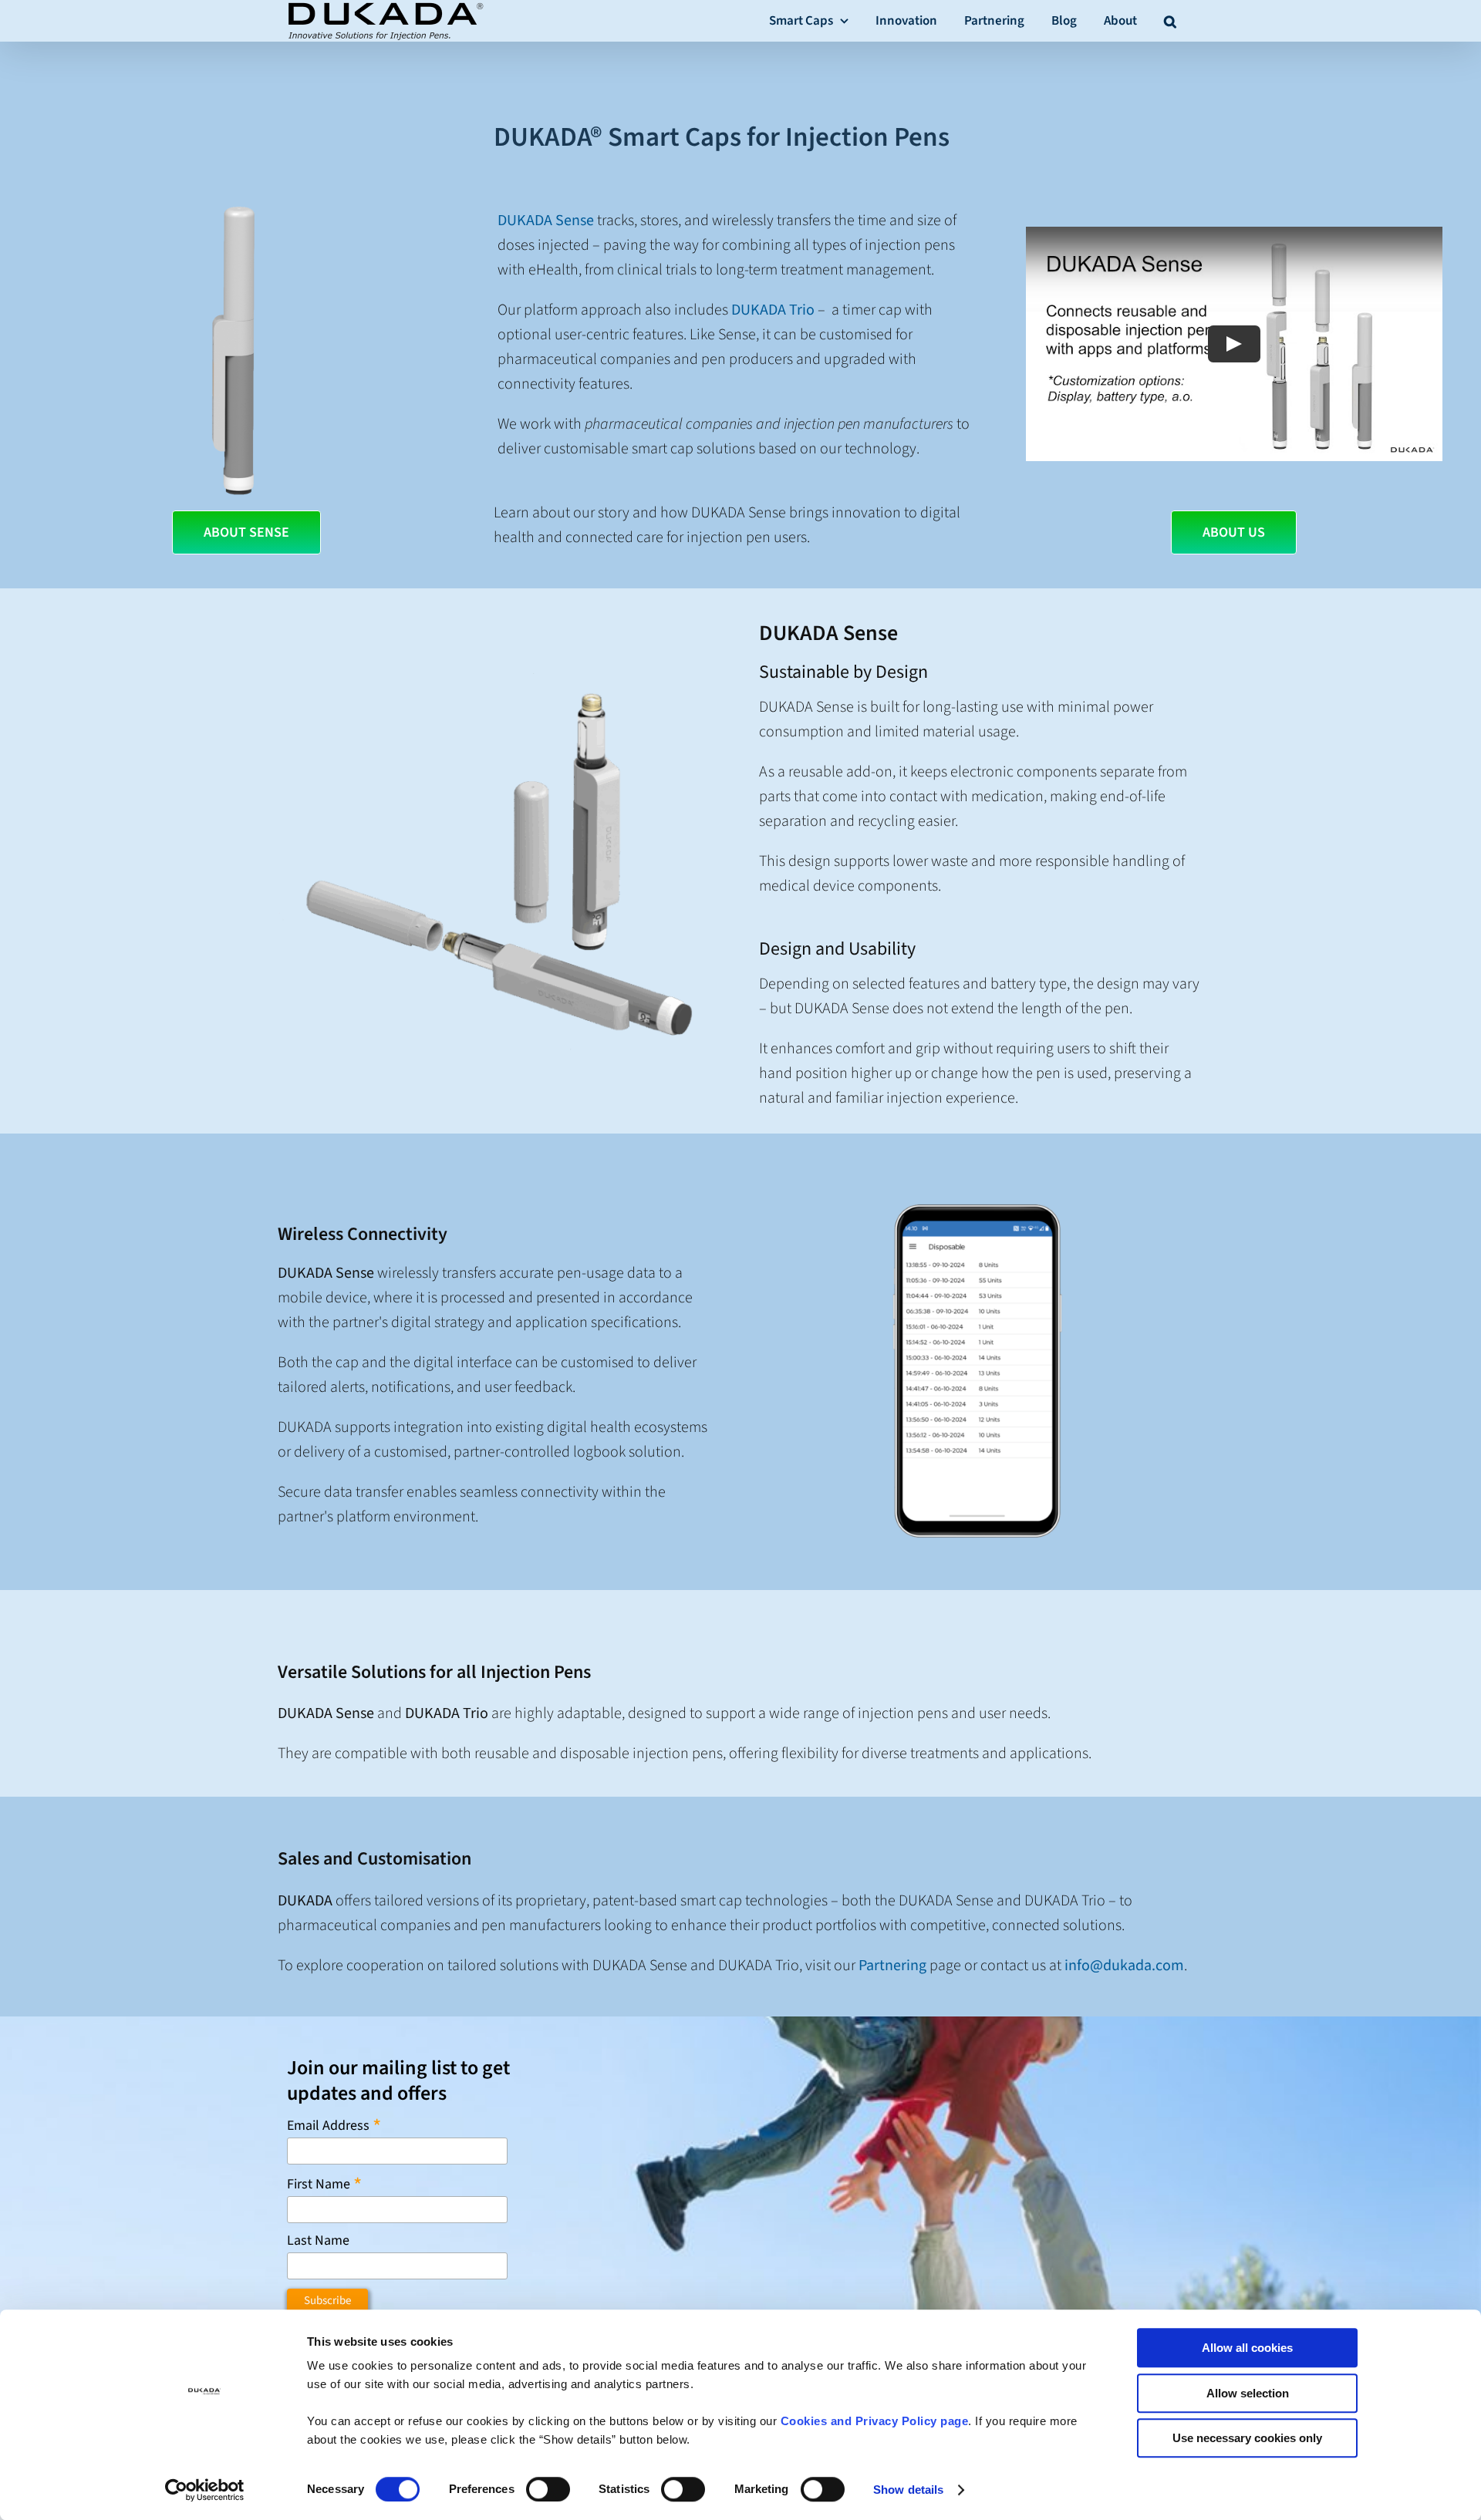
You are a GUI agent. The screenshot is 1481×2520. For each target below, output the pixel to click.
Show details (908, 2490)
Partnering (892, 1966)
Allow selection (1248, 2393)
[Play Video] (1234, 344)
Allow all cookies (1247, 2348)
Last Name (318, 2241)
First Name (324, 2183)
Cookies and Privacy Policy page (875, 2421)
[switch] (548, 2489)
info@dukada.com (1124, 1966)
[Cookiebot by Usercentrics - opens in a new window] (205, 2490)
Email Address (334, 2125)
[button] (1170, 20)
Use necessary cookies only (1247, 2438)
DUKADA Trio (773, 310)
